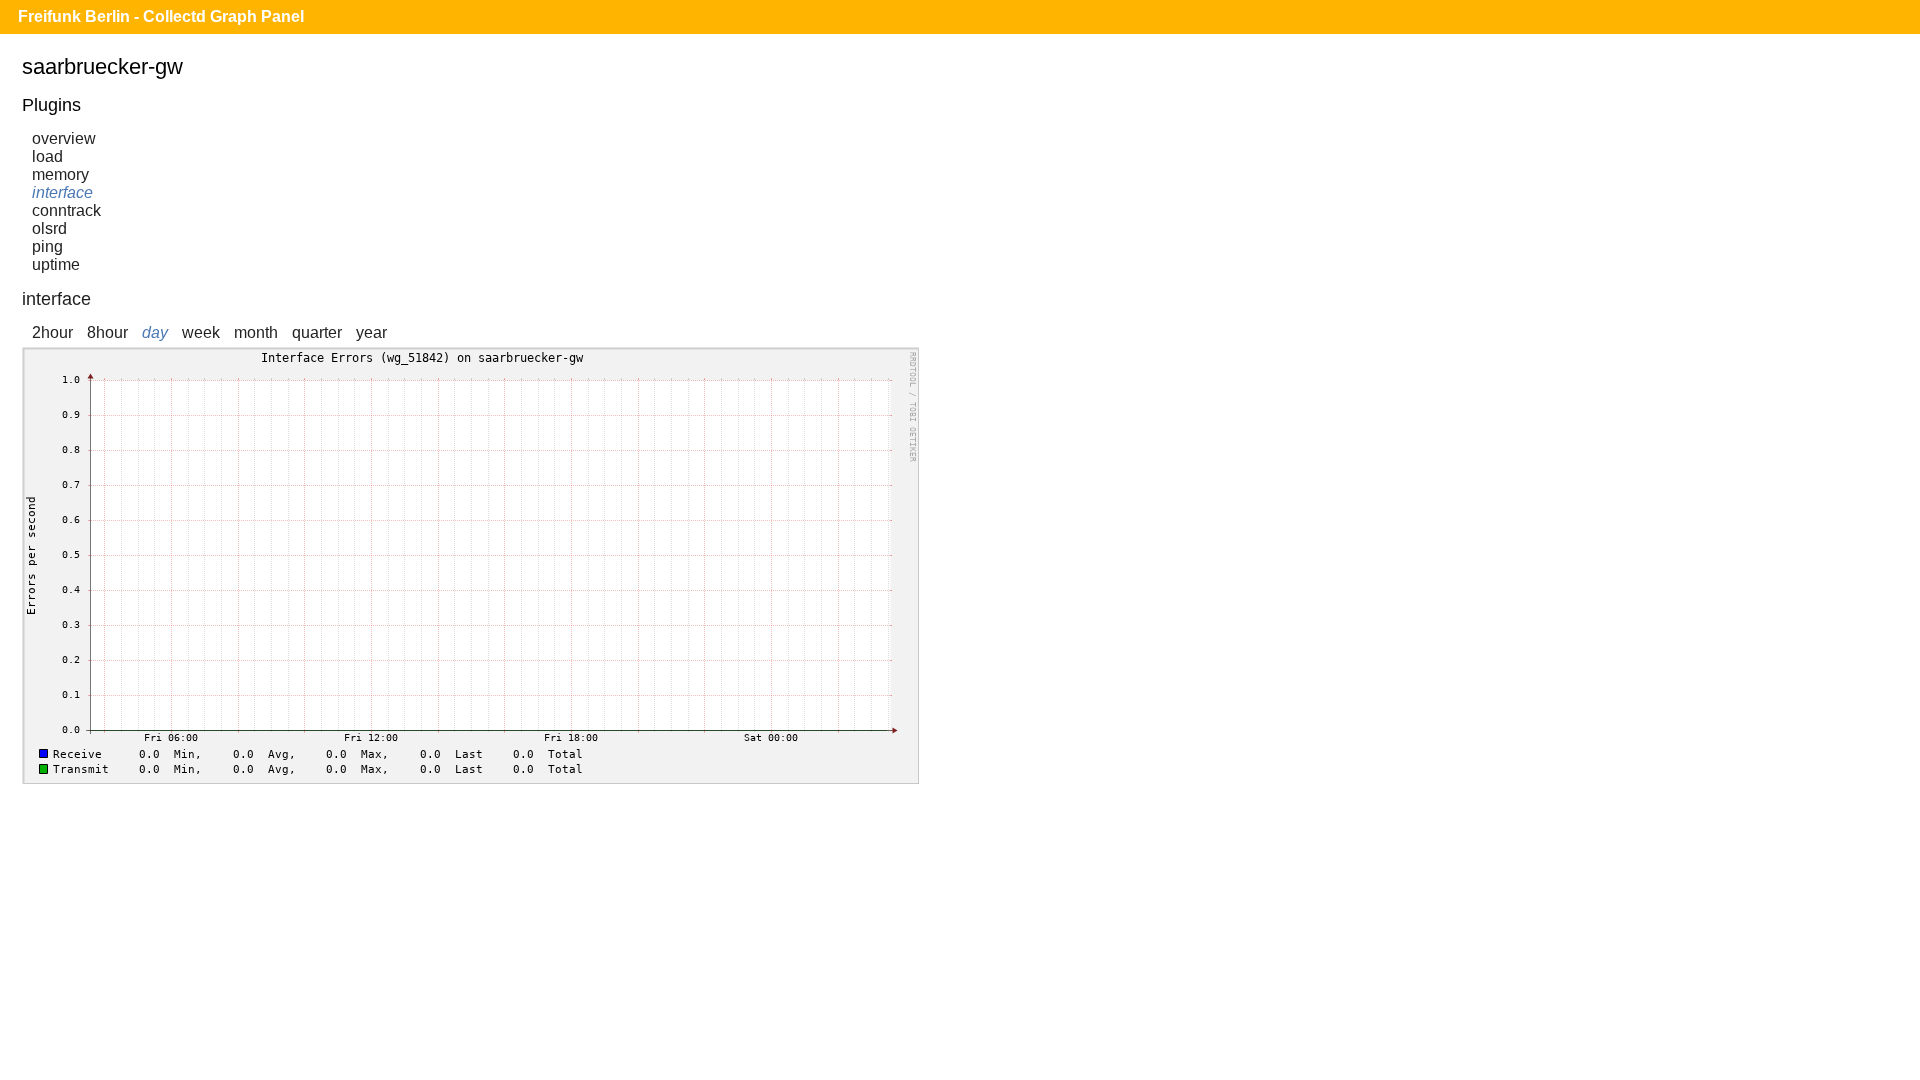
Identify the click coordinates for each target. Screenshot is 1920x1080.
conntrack (66, 210)
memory (60, 174)
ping (47, 246)
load (47, 156)
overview (64, 138)
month (256, 332)
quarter (317, 332)
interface (62, 192)
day (155, 332)
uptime (56, 264)
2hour (52, 332)
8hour (107, 332)
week (201, 332)
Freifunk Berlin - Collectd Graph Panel (161, 16)
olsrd (49, 228)
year (371, 332)
